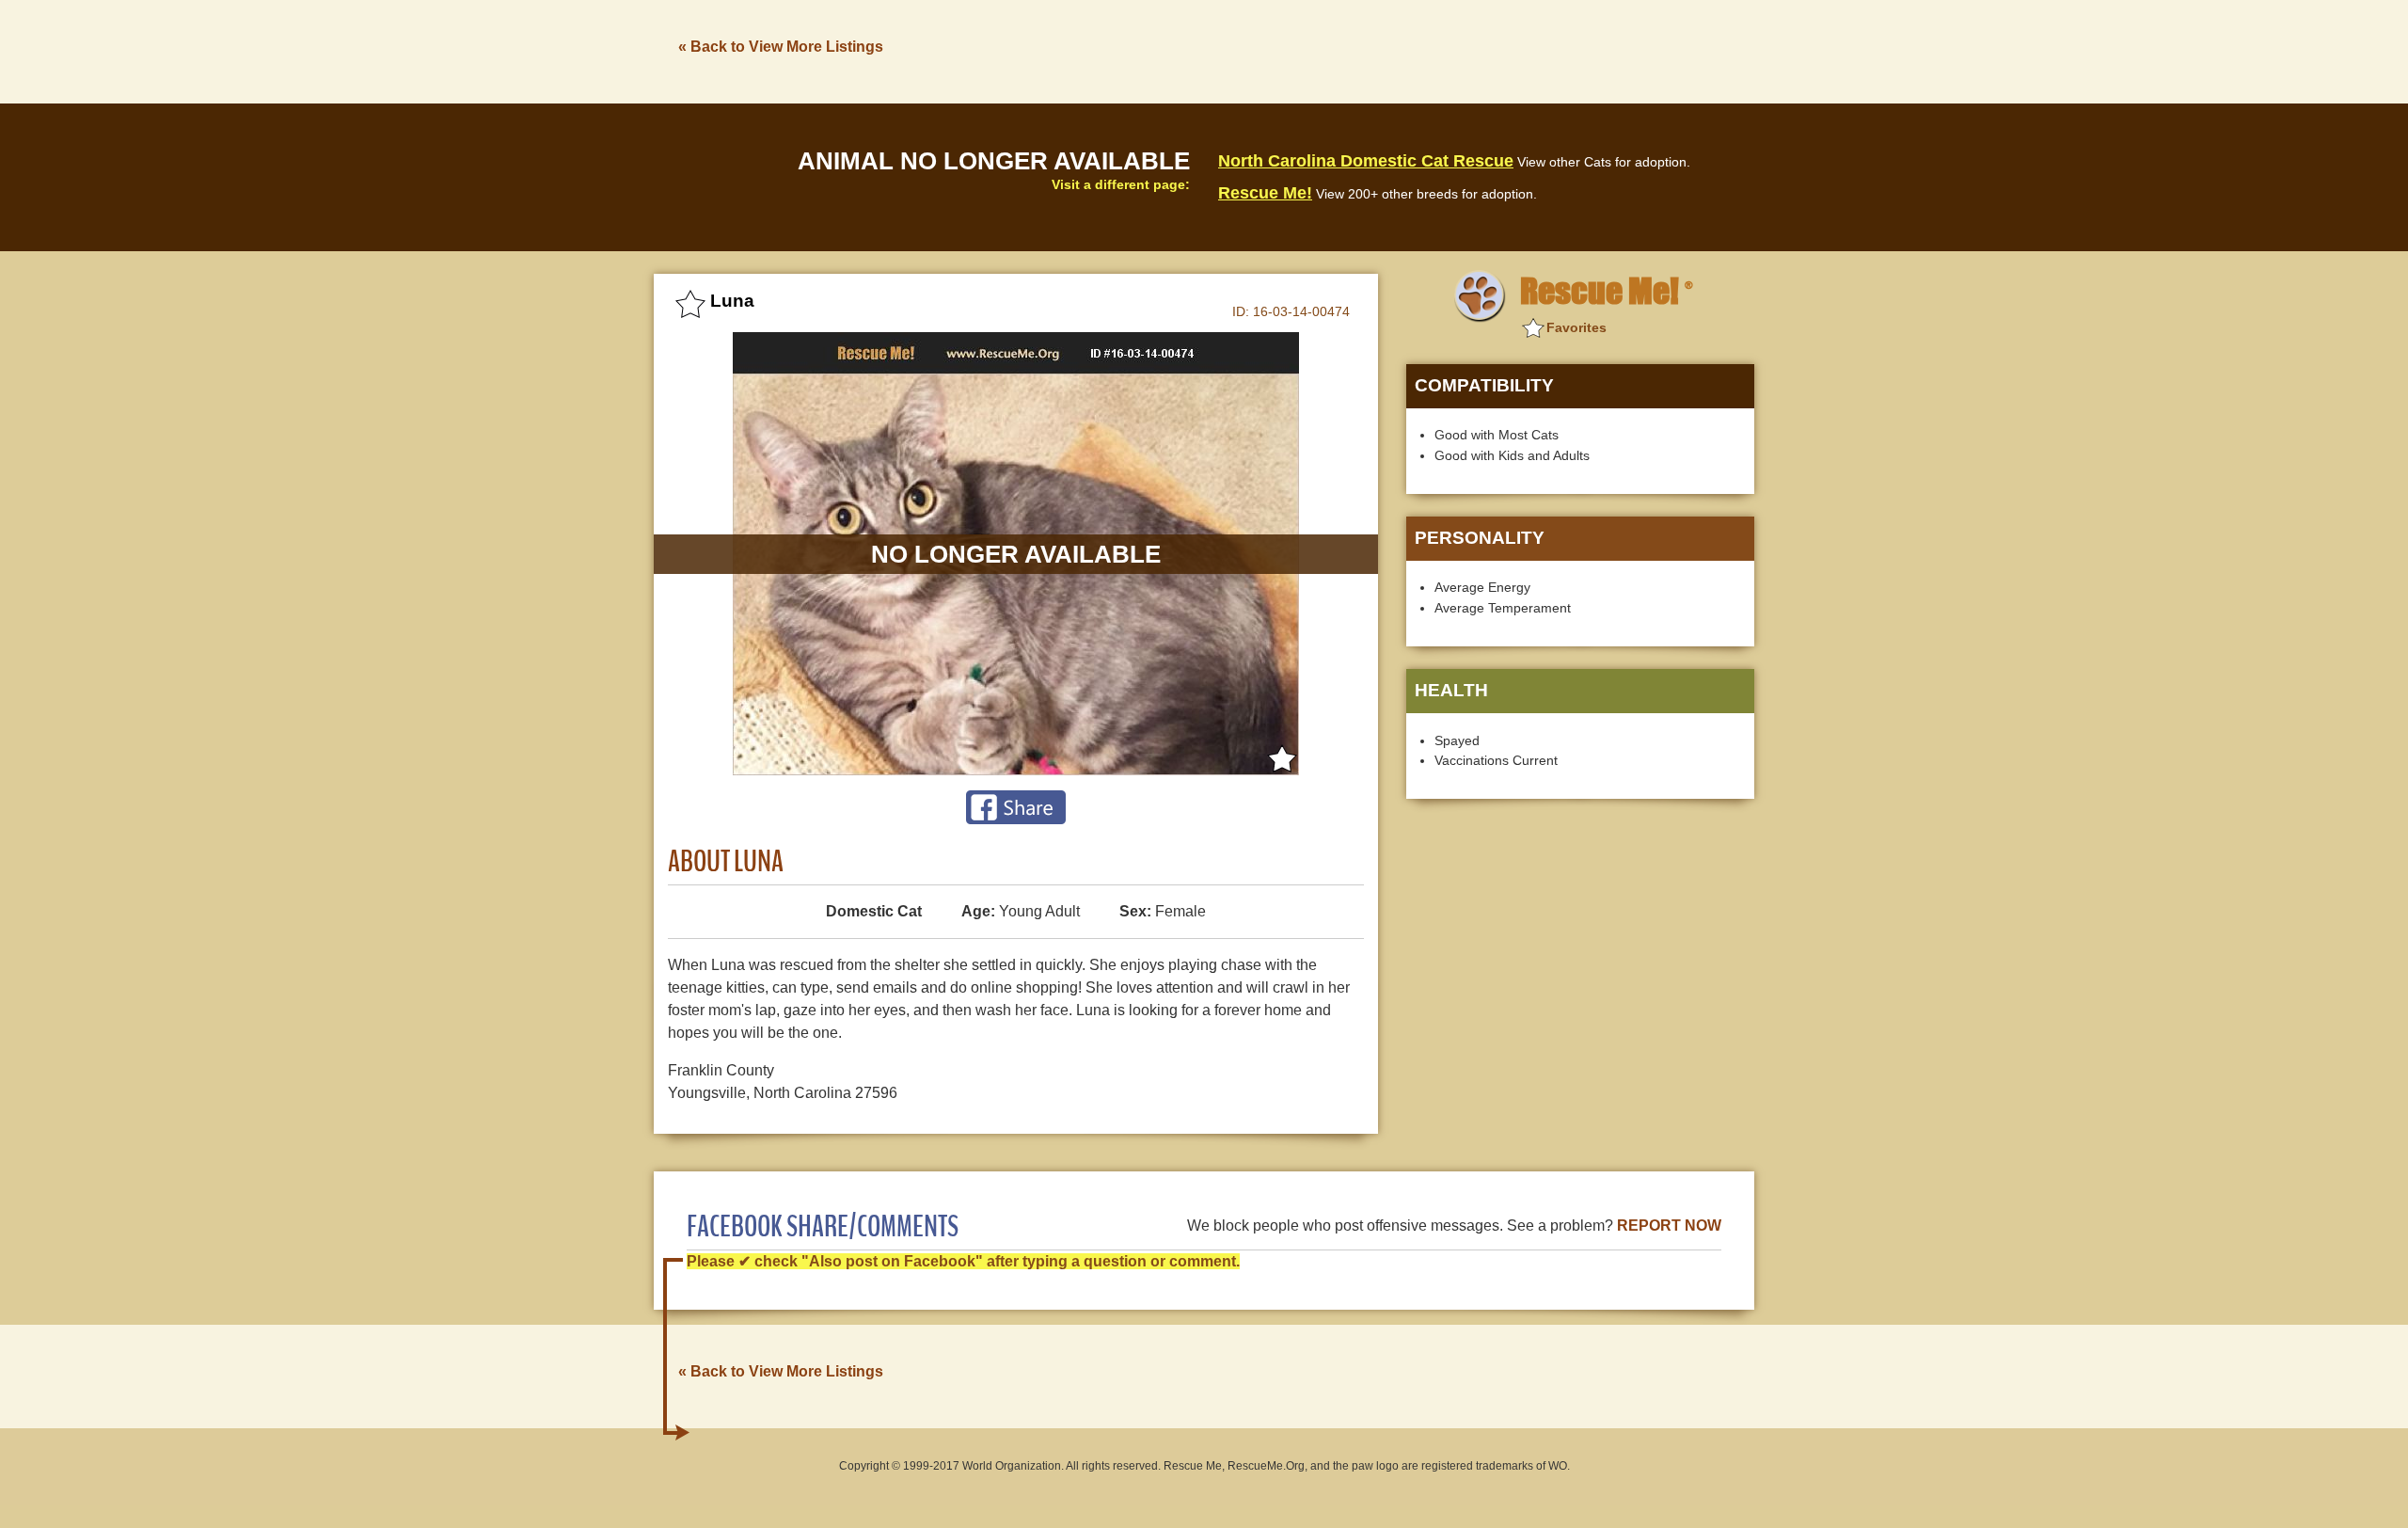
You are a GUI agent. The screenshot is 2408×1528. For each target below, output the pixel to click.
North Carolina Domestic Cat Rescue (1366, 161)
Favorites (1576, 327)
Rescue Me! (1265, 193)
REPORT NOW (1669, 1226)
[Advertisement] (1412, 50)
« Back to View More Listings (781, 47)
